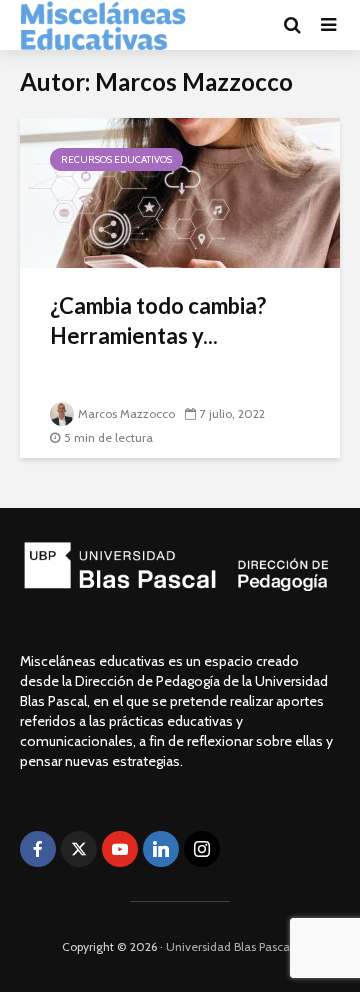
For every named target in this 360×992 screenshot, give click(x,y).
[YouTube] (120, 849)
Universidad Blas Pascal (229, 946)
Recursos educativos (116, 159)
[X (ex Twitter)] (79, 849)
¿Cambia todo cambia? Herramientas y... (158, 320)
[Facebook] (38, 849)
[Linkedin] (161, 849)
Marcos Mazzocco (126, 413)
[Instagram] (202, 849)
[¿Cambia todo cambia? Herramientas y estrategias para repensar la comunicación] (180, 191)
